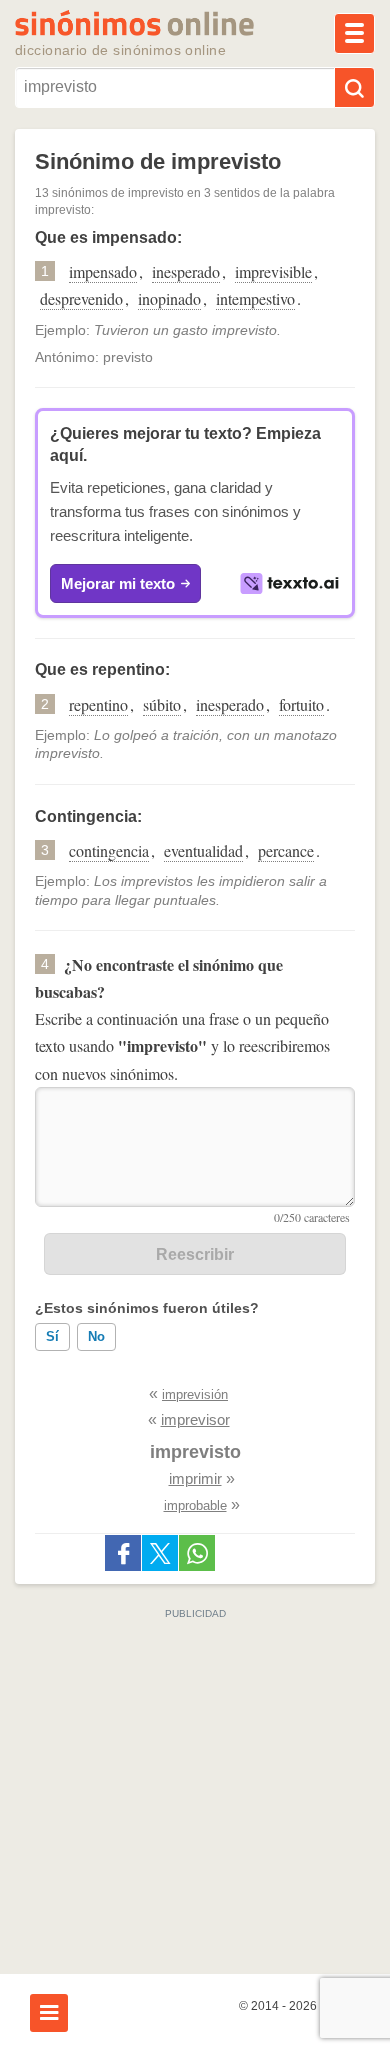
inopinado (169, 298)
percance (286, 850)
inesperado (186, 271)
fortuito (301, 704)
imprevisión (195, 1394)
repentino (98, 704)
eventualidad (203, 850)
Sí (52, 1336)
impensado (103, 271)
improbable (195, 1505)
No (96, 1336)
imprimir (195, 1478)
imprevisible (273, 271)
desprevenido (81, 298)
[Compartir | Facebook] (123, 1553)
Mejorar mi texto (118, 583)
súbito (162, 704)
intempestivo (255, 298)
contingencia (109, 850)
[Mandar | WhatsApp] (197, 1553)
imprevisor (195, 1419)
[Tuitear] (160, 1553)
